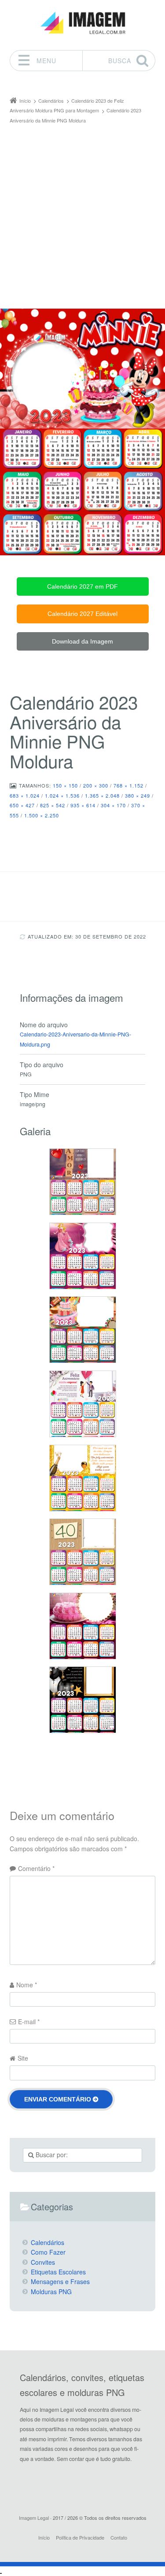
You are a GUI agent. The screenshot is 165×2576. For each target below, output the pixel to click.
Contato (119, 2537)
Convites (43, 2262)
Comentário (36, 1868)
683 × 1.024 (25, 795)
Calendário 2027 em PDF (82, 586)
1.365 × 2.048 (102, 795)
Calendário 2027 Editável (82, 614)
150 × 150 (65, 785)
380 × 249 (137, 795)
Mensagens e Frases (60, 2281)
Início (44, 2537)
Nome (27, 1985)
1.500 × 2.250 (42, 815)
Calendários (48, 2242)
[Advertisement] (82, 212)
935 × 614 (83, 805)
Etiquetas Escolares (58, 2272)
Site (23, 2058)
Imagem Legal (34, 2518)
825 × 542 (53, 805)
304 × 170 (113, 805)
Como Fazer (48, 2252)
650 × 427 (22, 805)
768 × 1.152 (128, 785)
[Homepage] (83, 23)
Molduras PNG (51, 2292)
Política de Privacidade (80, 2537)
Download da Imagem (82, 641)
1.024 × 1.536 (62, 795)
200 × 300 (96, 785)
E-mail (29, 2022)
